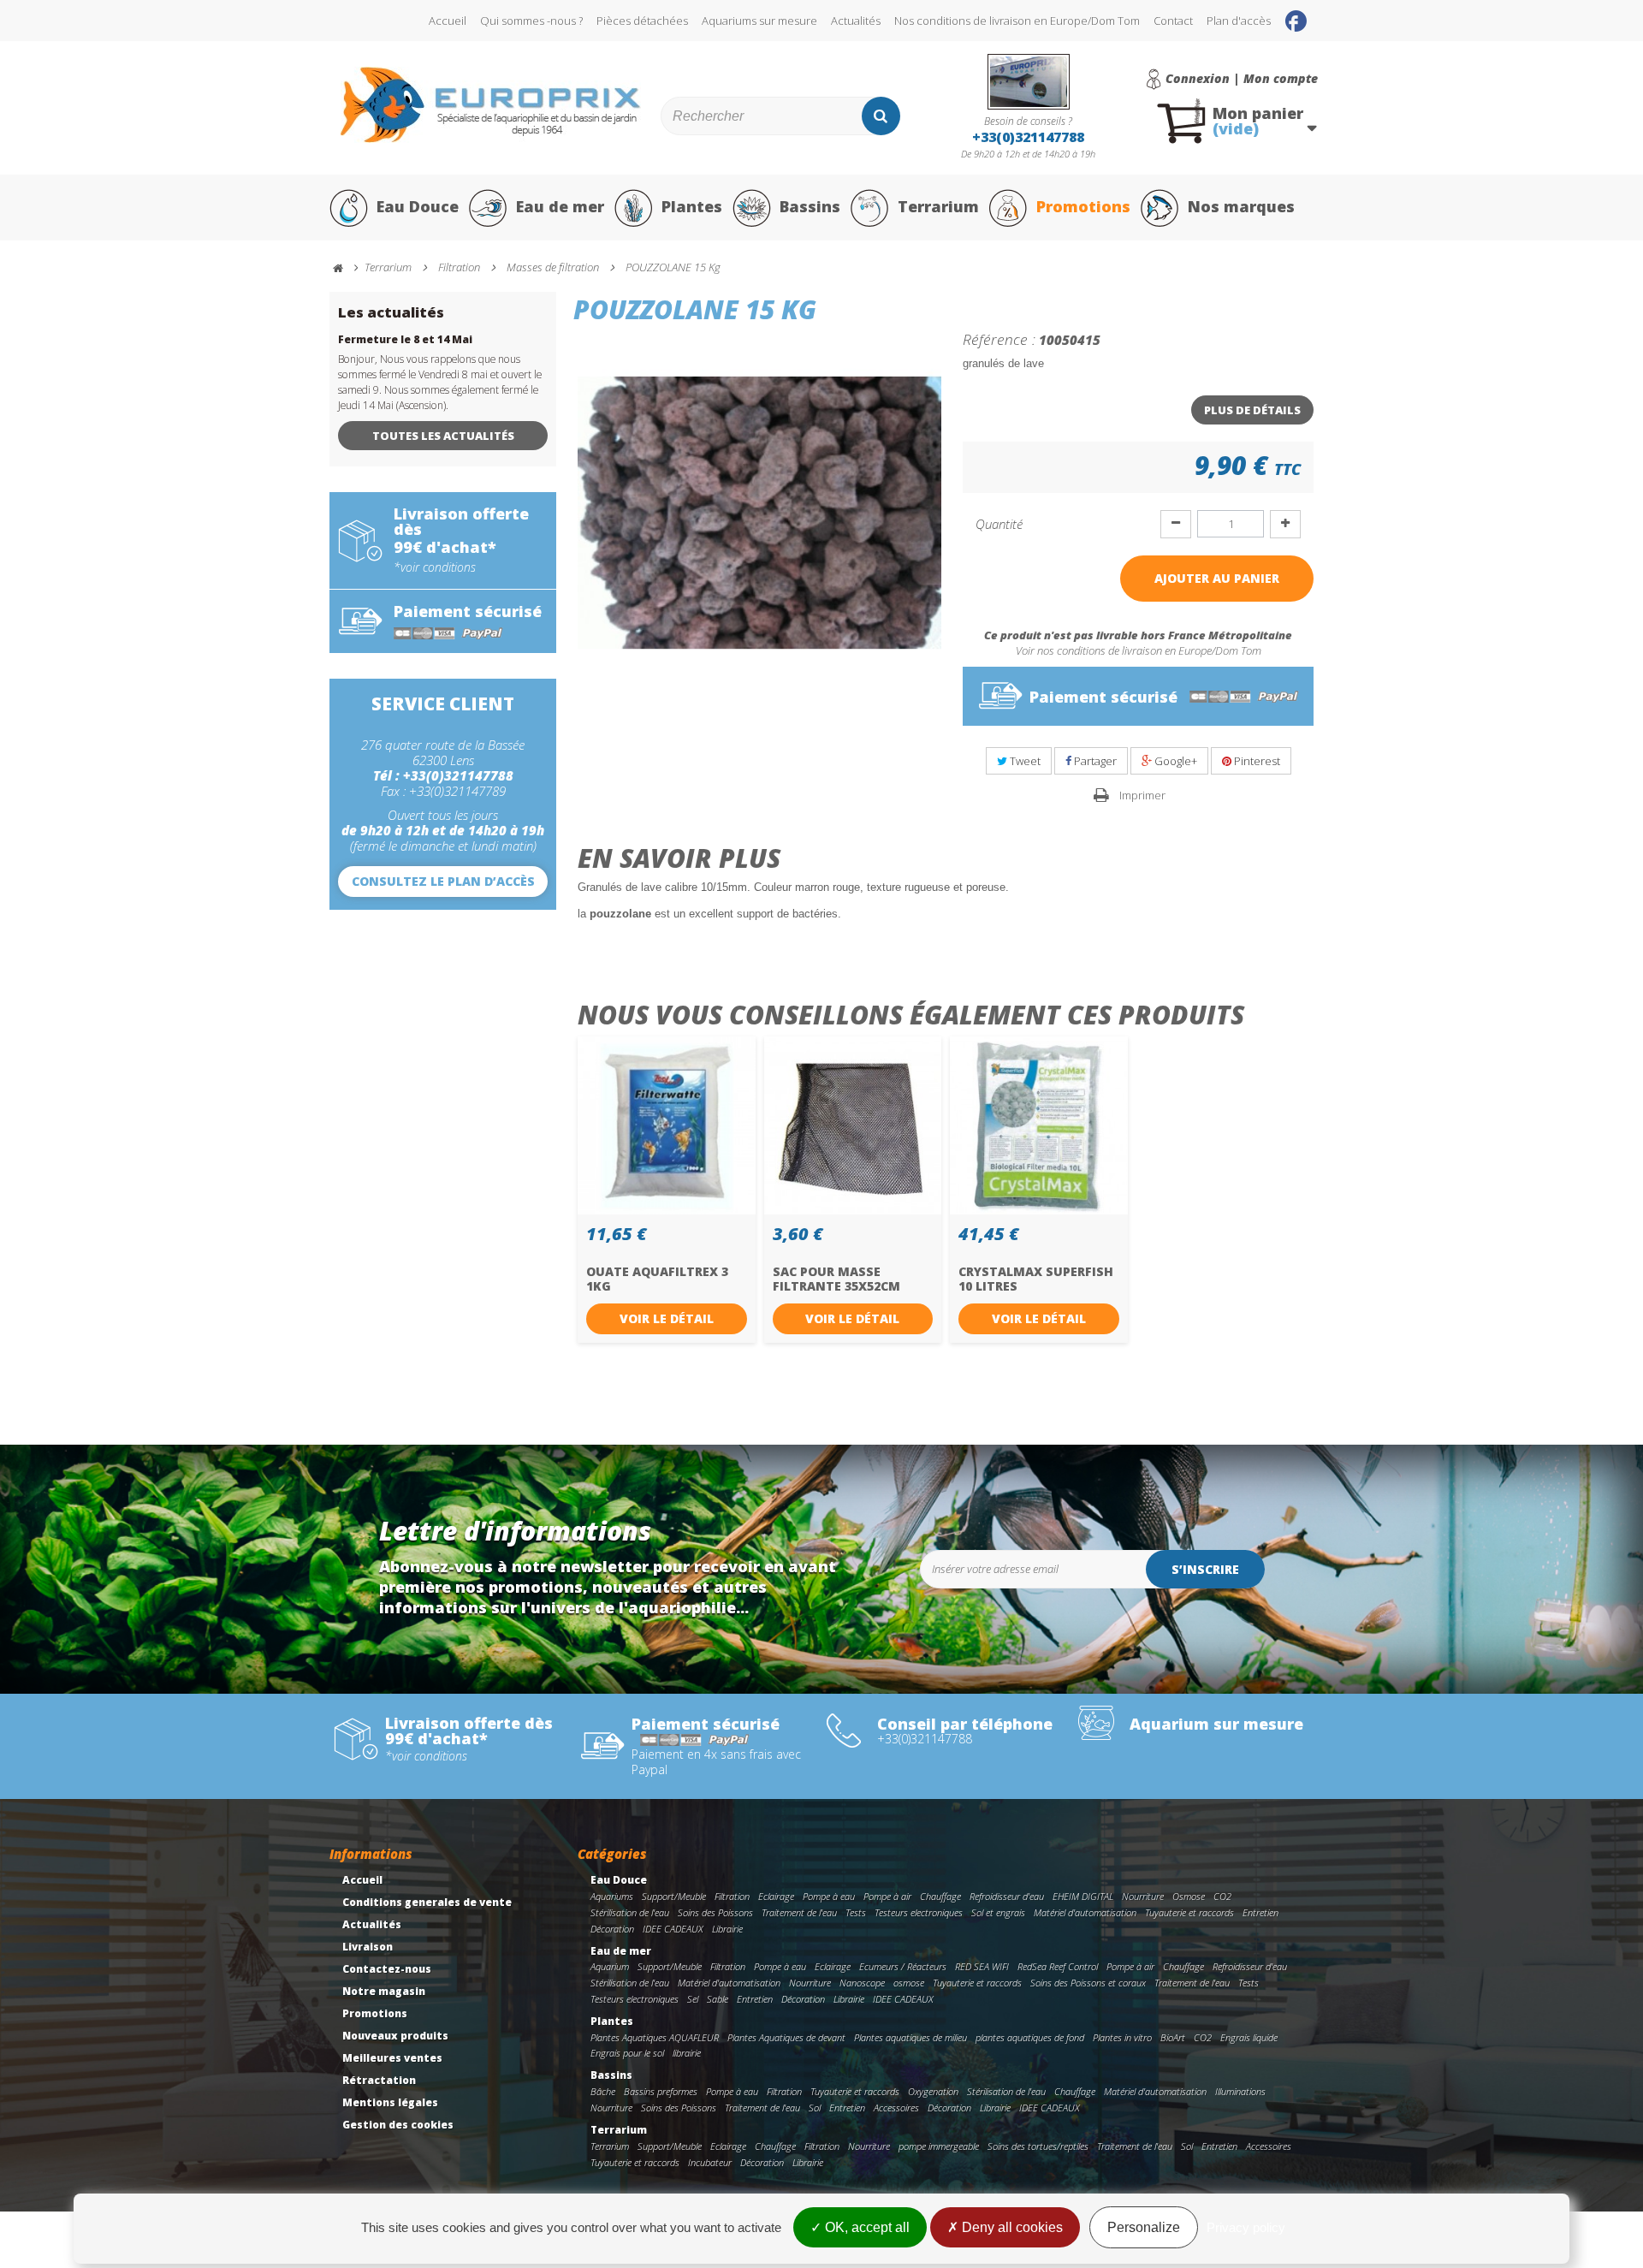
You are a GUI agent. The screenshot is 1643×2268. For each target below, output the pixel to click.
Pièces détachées (642, 21)
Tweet (1024, 761)
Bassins (810, 206)
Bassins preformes (661, 2091)
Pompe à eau (829, 1896)
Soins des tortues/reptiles (1038, 2146)
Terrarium (938, 206)
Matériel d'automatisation (1085, 1912)
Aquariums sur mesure (759, 21)
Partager (1094, 761)
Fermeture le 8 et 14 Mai (405, 339)
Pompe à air (887, 1896)
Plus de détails (1252, 410)
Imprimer (1142, 795)
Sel (693, 1999)
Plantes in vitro (1122, 2037)
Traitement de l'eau (799, 1912)
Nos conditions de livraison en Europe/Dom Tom (1017, 21)
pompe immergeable (939, 2146)
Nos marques (1241, 206)
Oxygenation (933, 2091)
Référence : (999, 339)
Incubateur (710, 2162)
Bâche (603, 2091)
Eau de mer (560, 206)
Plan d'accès (1239, 21)
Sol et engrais (998, 1912)
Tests (856, 1912)
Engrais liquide (1249, 2037)
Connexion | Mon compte (1242, 79)
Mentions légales (390, 2102)
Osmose (1189, 1896)
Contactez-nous (387, 1969)
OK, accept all (866, 2227)
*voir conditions (435, 567)
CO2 (1222, 1896)
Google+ (1174, 761)
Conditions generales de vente (427, 1902)
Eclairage (776, 1896)
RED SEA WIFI (982, 1966)
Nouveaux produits (395, 2036)
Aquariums (612, 1896)
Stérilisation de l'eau (630, 1912)
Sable (718, 1999)
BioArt (1173, 2037)
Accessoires (896, 2108)
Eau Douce (418, 206)
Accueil (448, 21)
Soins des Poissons (715, 1912)
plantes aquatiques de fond (1030, 2037)
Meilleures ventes (392, 2058)
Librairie (727, 1929)
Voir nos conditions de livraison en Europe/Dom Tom (1139, 650)
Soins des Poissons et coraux (1088, 1983)
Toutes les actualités (443, 436)
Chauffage (940, 1896)
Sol (815, 2108)
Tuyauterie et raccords (1189, 1912)
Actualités (856, 21)
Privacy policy (1246, 2227)
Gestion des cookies (398, 2125)
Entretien (1260, 1912)
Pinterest (1256, 761)
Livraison (368, 1947)
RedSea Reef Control (1058, 1966)
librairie (687, 2053)
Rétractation (379, 2080)
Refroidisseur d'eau (1007, 1896)
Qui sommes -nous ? (531, 21)
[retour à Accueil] (346, 268)
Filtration (732, 1896)
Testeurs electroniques (919, 1912)
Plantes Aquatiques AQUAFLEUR (655, 2037)
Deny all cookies (1011, 2227)
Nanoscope (862, 1983)
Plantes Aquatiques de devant (786, 2037)
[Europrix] (491, 105)
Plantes (692, 206)
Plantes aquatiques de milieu (910, 2037)
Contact (1173, 21)
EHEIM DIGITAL (1083, 1896)
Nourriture (1143, 1896)
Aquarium (610, 1966)
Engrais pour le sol (627, 2053)
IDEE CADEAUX (673, 1929)
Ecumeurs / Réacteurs (903, 1966)
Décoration (612, 1929)
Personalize (1144, 2227)
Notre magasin (384, 1991)
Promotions (1083, 206)
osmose (909, 1983)
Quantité (999, 524)
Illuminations (1240, 2091)
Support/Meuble (674, 1896)
